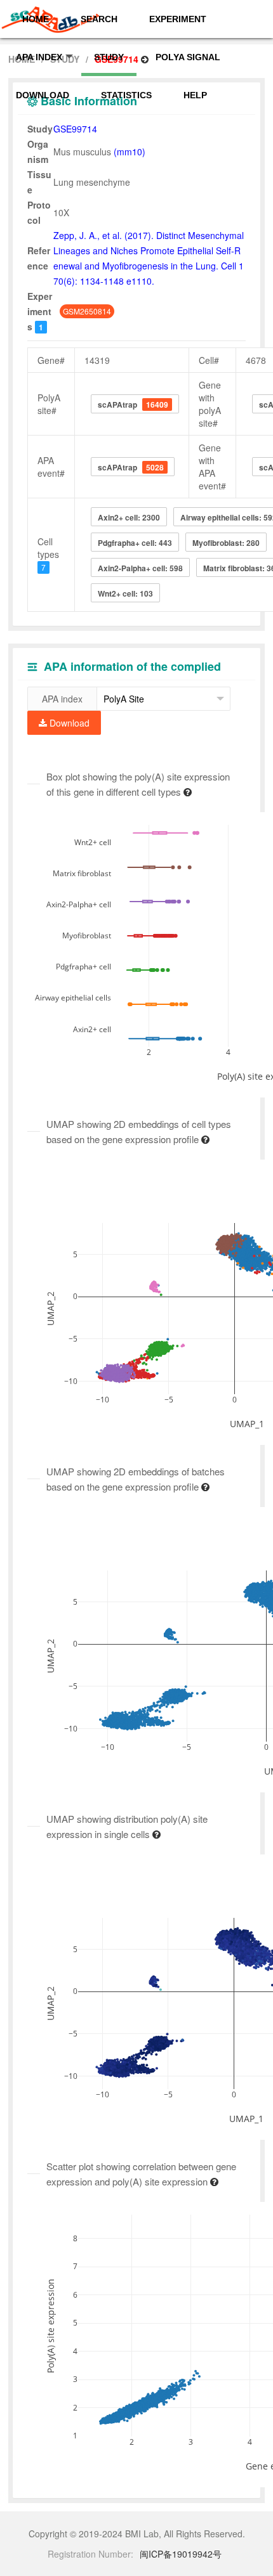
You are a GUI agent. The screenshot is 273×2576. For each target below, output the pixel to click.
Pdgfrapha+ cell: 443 (135, 543)
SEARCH (99, 19)
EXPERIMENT (178, 19)
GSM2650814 (87, 311)
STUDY (109, 57)
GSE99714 (75, 129)
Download (68, 723)
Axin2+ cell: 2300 (129, 517)
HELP (195, 95)
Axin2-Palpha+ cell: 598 (140, 568)
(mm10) (130, 152)
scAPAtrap (133, 405)
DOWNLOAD (43, 95)
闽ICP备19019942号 (181, 2554)
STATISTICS (126, 95)
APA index (62, 699)
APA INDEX (39, 57)
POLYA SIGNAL (188, 57)
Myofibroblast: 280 (226, 543)
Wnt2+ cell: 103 (125, 593)
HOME (36, 19)
